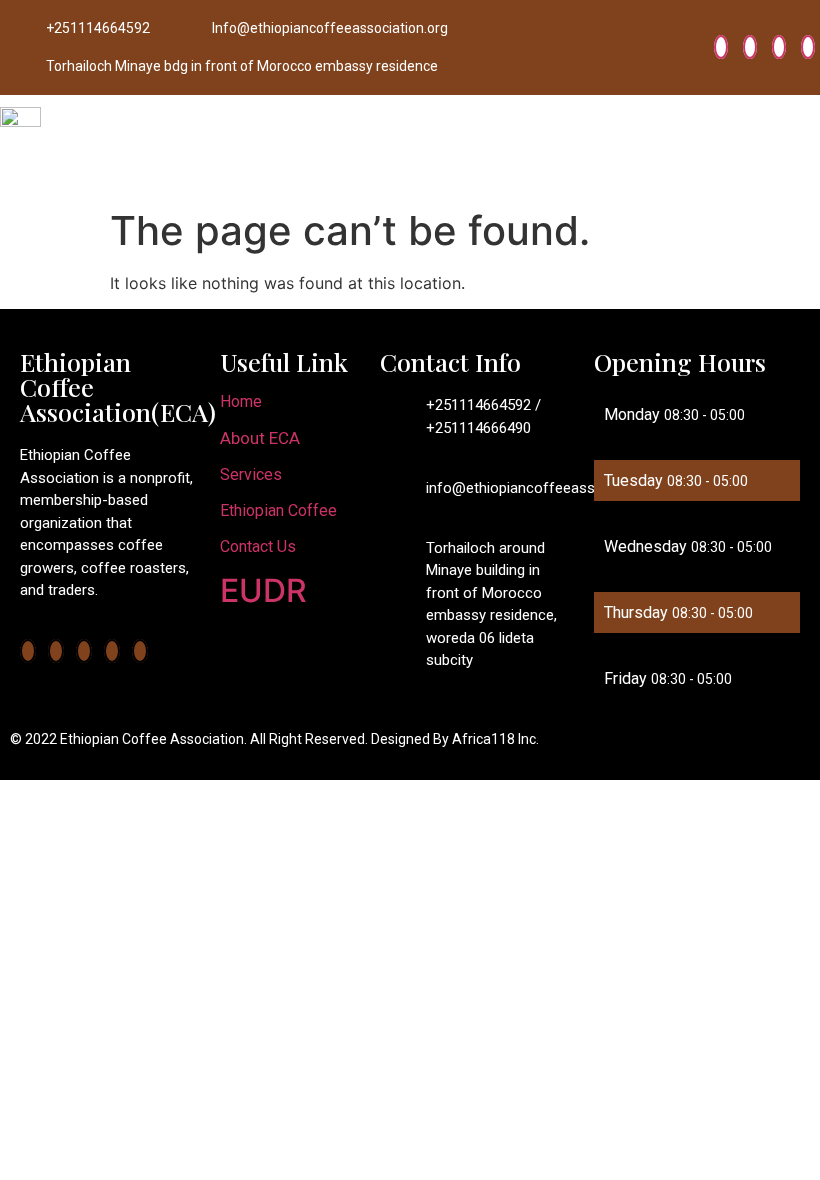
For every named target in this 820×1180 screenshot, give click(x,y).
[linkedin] (779, 47)
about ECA (260, 438)
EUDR (263, 590)
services (251, 474)
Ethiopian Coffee (278, 510)
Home (241, 401)
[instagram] (808, 47)
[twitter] (750, 47)
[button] (804, 148)
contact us (258, 546)
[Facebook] (721, 47)
